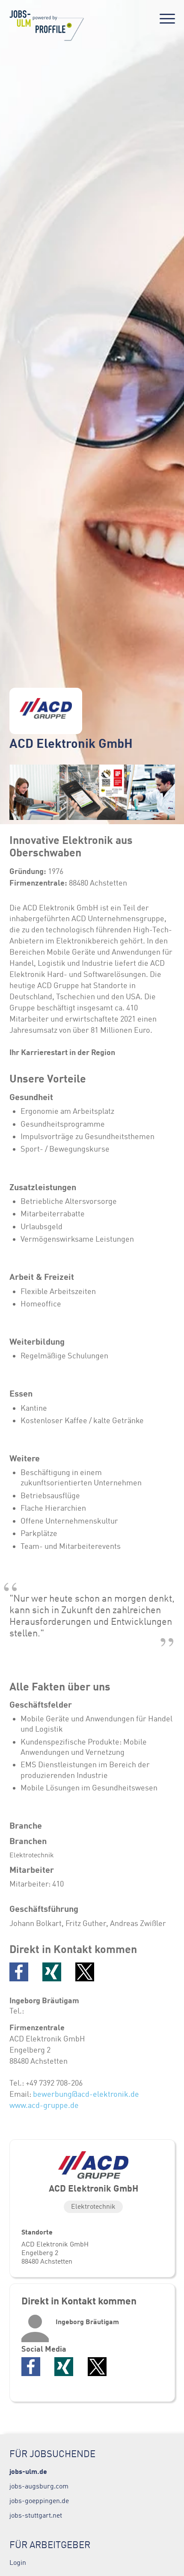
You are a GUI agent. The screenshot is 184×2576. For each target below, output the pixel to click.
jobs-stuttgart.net (36, 2515)
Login (18, 2562)
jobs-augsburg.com (39, 2486)
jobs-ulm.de (28, 2471)
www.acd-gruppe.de (44, 2105)
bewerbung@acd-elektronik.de (86, 2094)
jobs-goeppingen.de (39, 2500)
